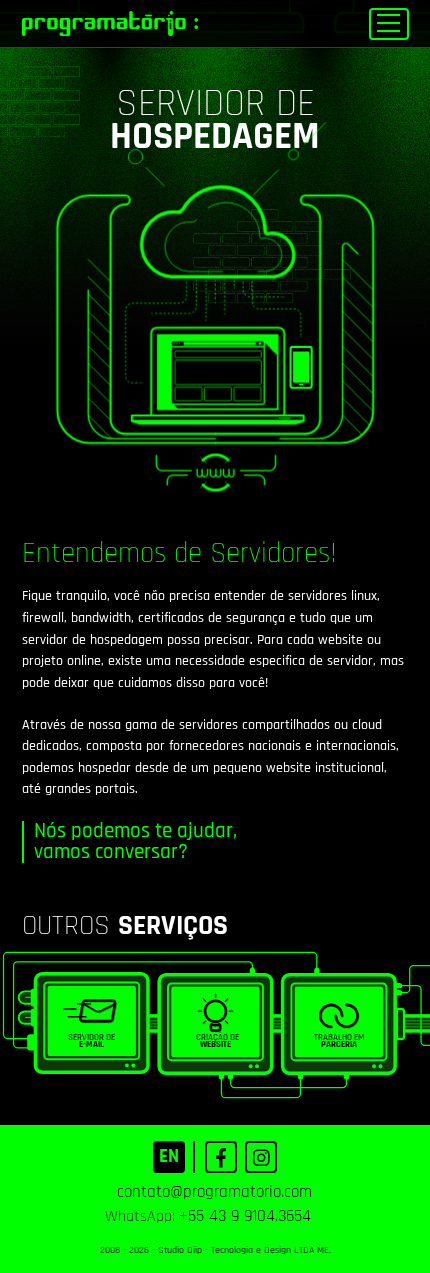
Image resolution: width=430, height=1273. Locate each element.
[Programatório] (110, 24)
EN (169, 1156)
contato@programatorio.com (214, 1192)
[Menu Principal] (389, 24)
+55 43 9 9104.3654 (245, 1216)
